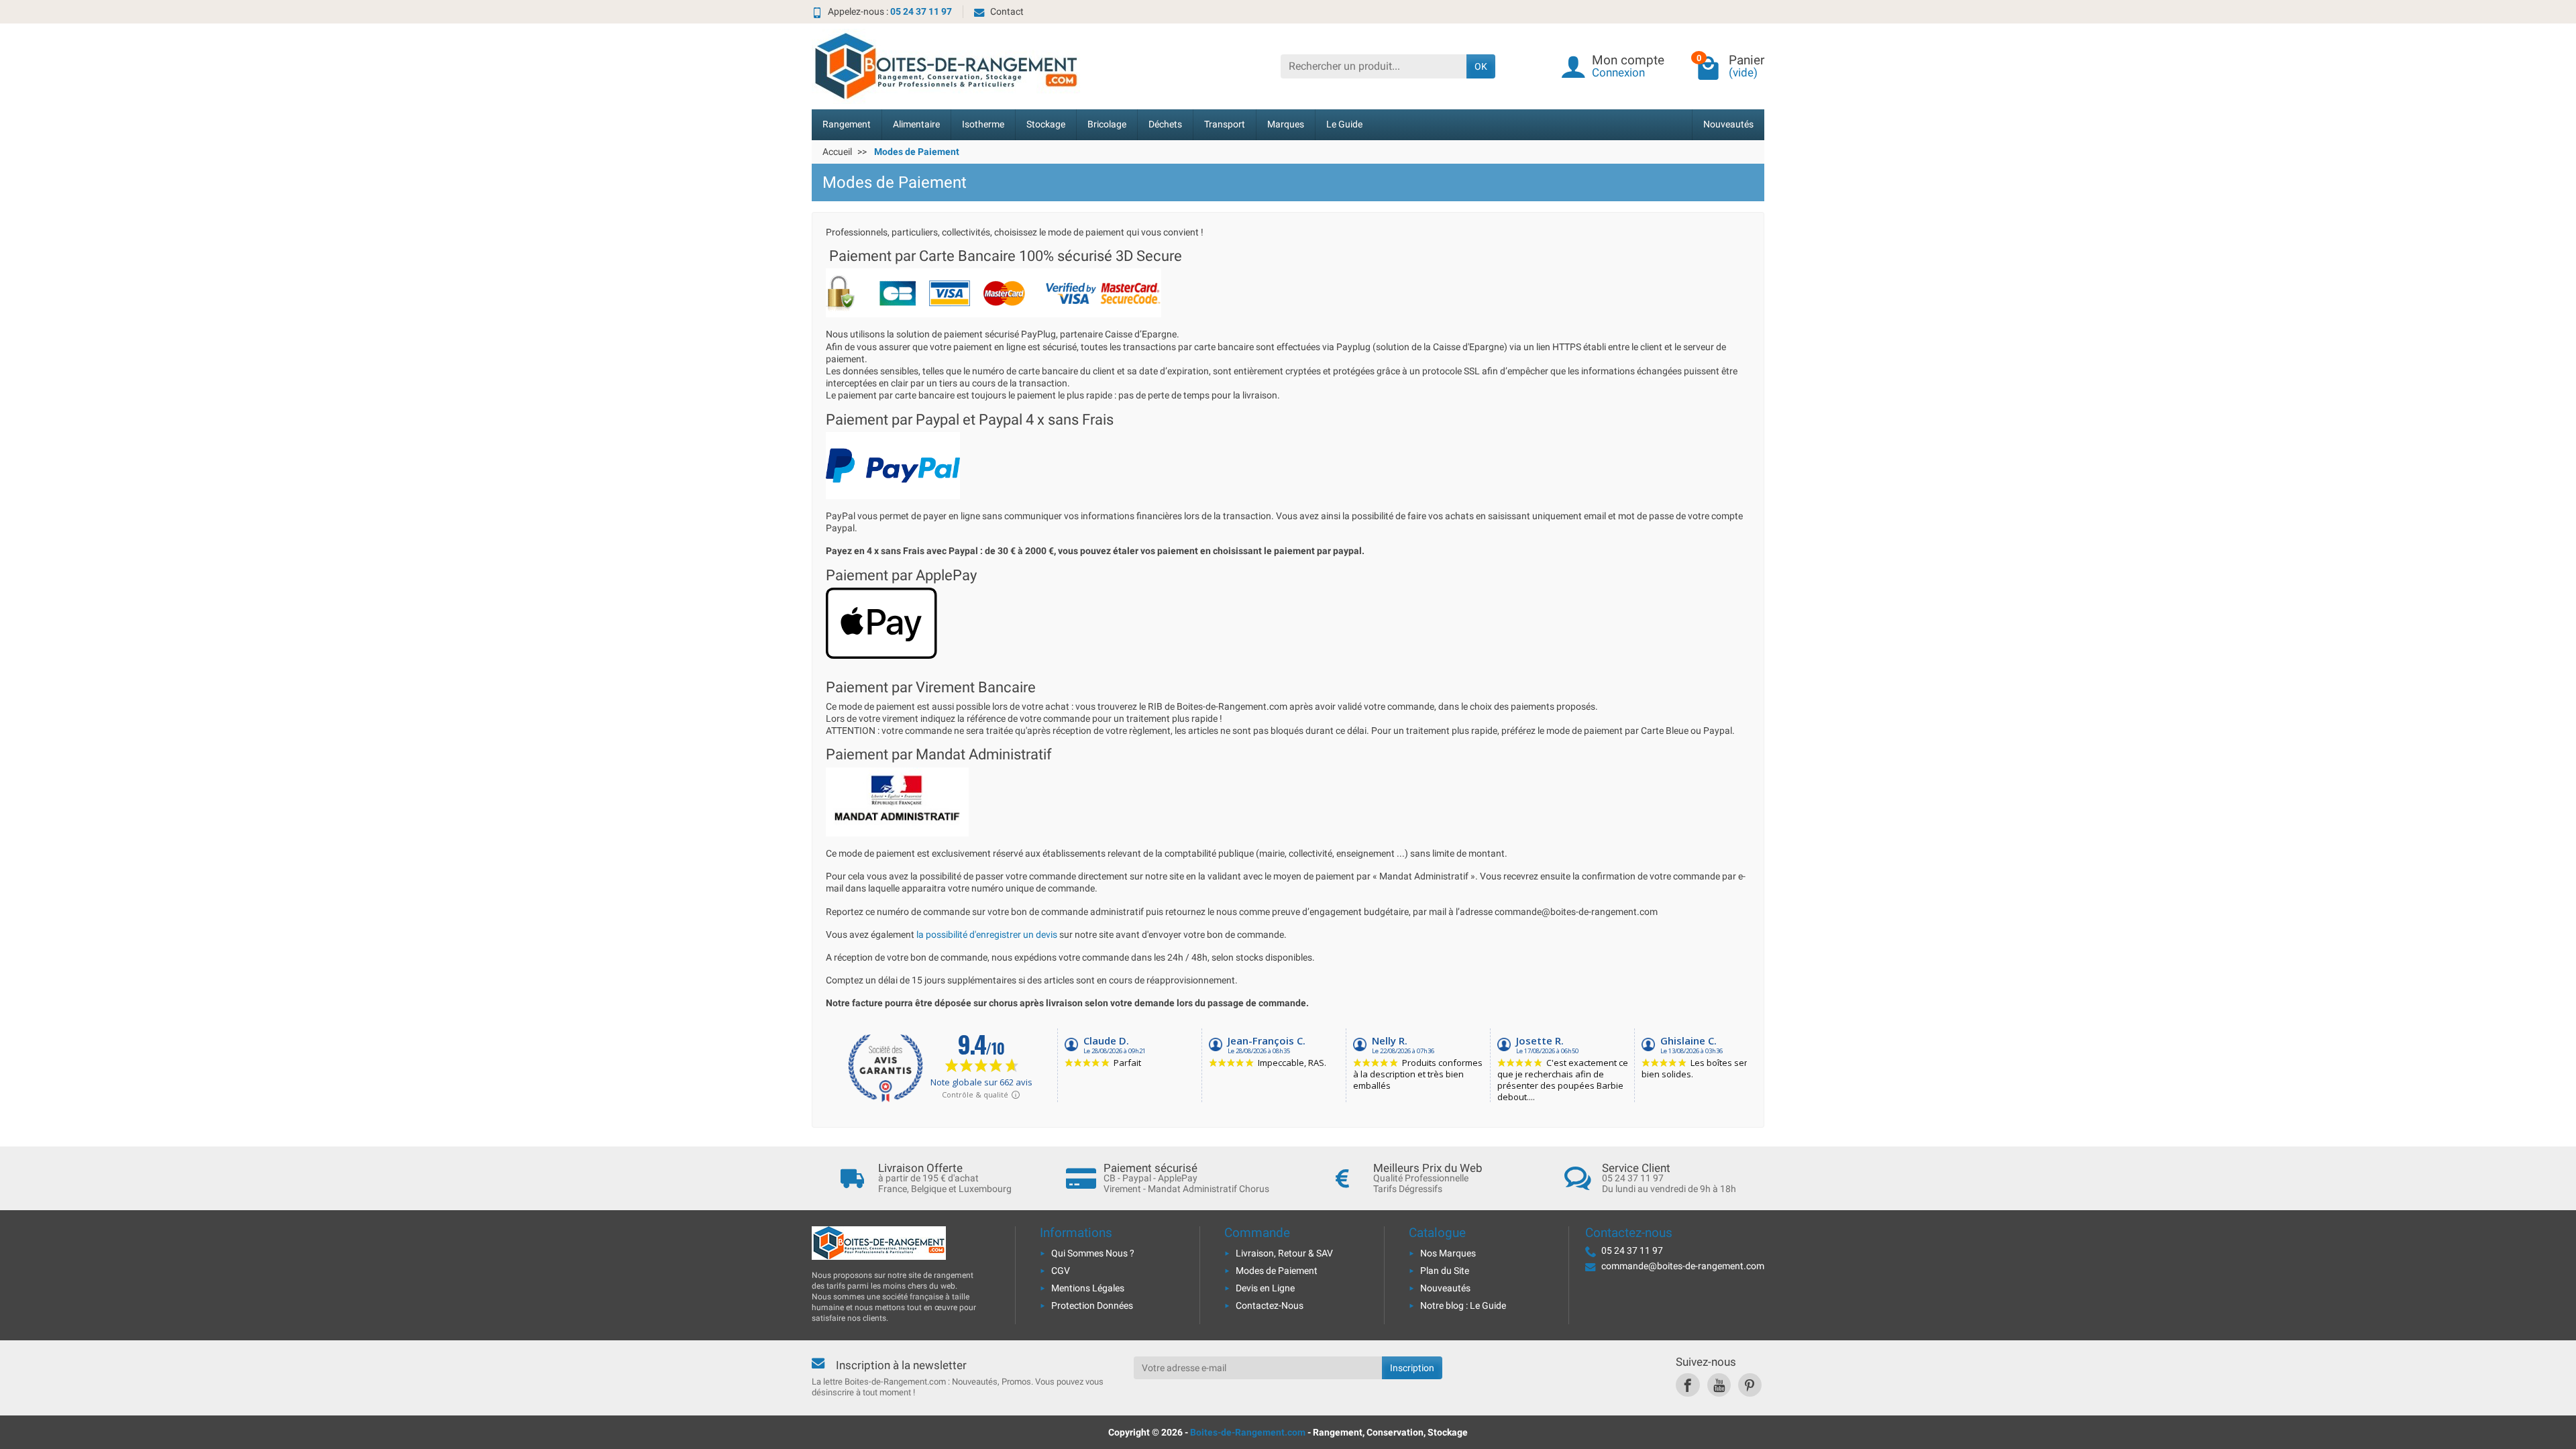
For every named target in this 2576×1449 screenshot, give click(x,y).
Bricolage (1107, 124)
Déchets (1165, 124)
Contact (1007, 11)
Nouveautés (1728, 124)
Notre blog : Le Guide (1463, 1305)
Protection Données (1092, 1305)
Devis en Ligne (1265, 1288)
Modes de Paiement (1277, 1271)
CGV (1061, 1271)
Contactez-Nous (1270, 1305)
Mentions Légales (1088, 1288)
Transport (1225, 124)
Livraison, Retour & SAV (1284, 1253)
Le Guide (1344, 124)
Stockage (1046, 124)
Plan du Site (1445, 1271)
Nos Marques (1448, 1253)
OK (1481, 66)
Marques (1286, 124)
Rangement (847, 124)
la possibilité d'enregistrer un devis (987, 934)
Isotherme (983, 124)
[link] (1687, 1385)
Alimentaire (916, 124)
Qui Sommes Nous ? (1093, 1253)
